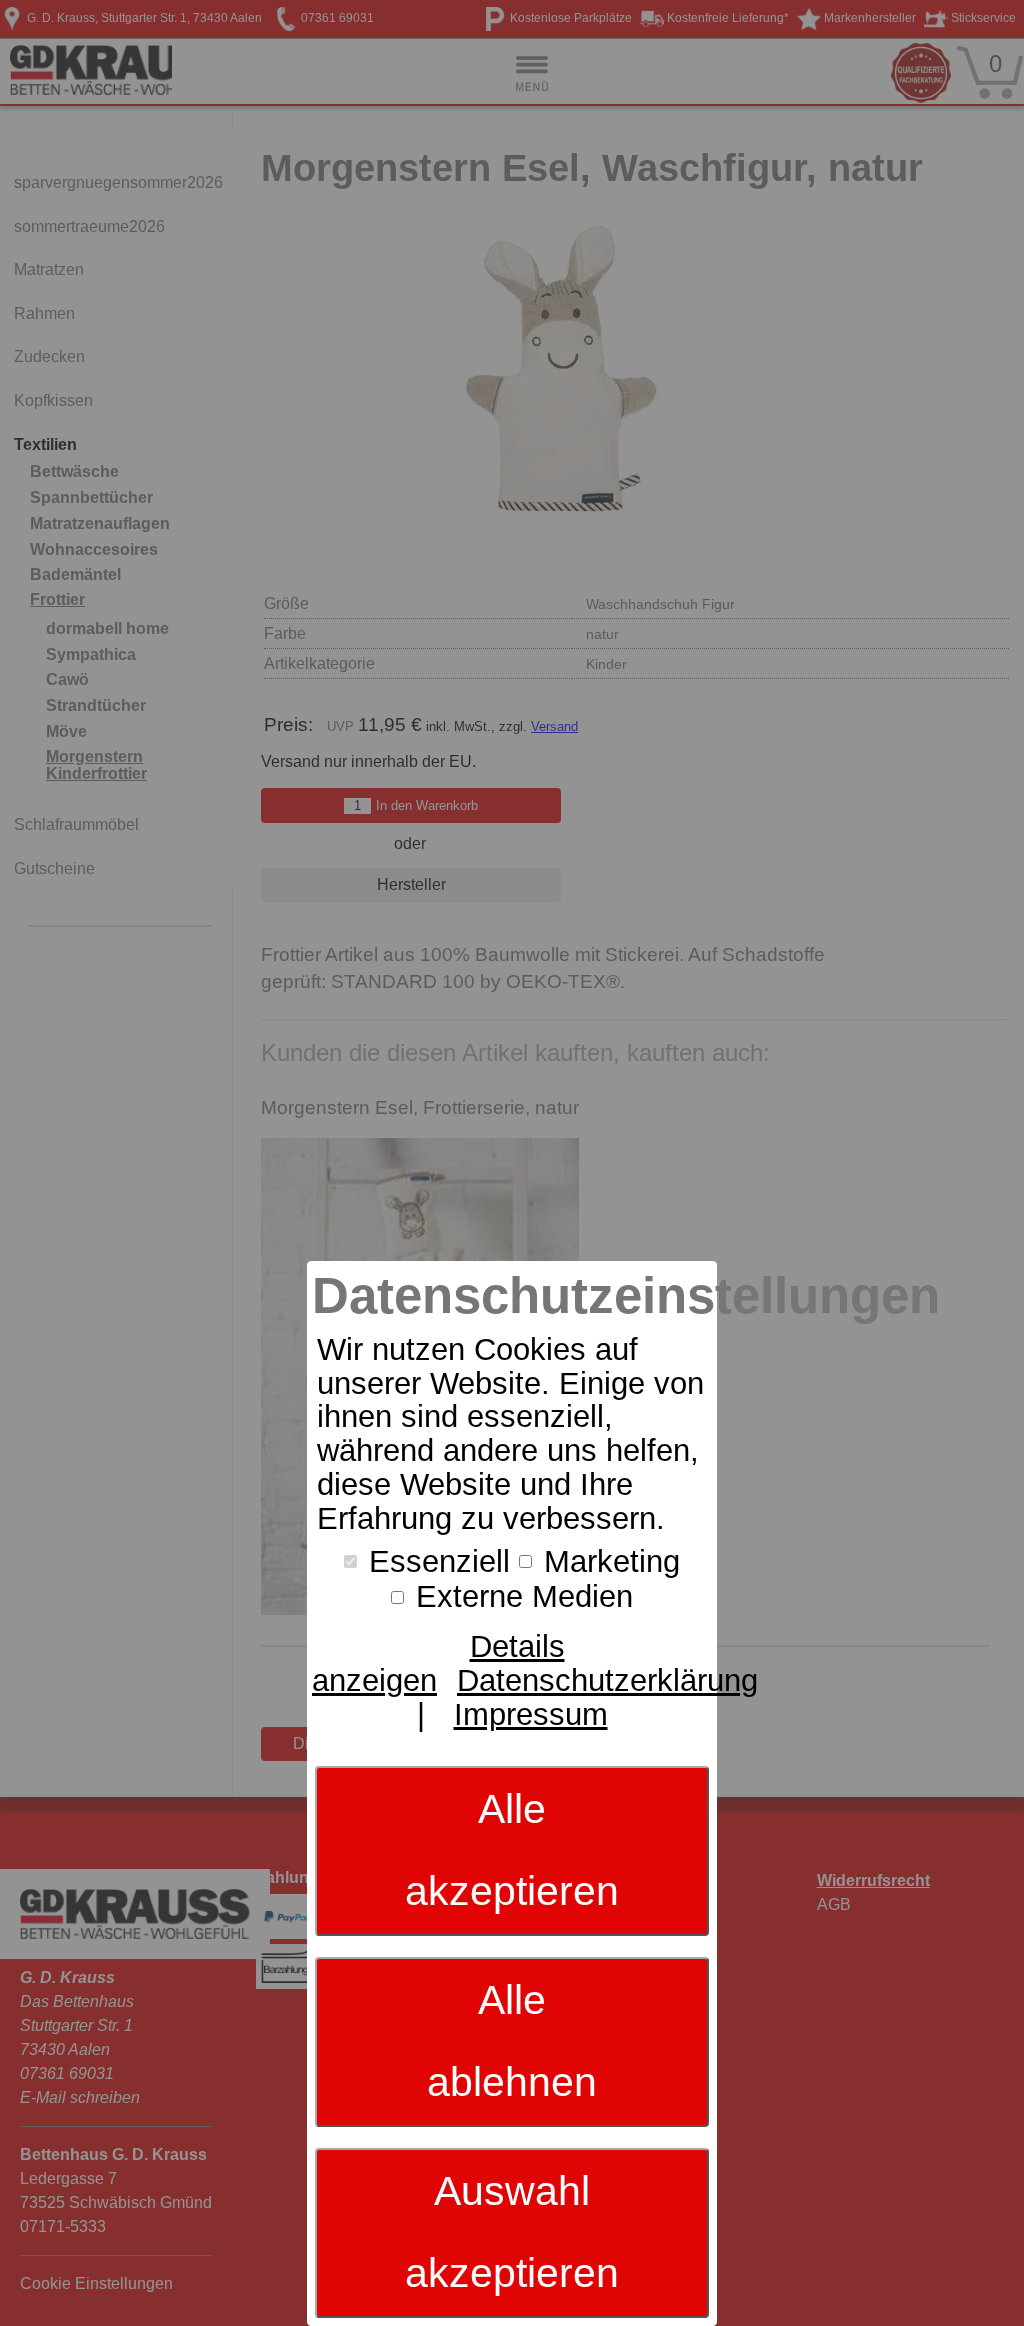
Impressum (531, 1714)
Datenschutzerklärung (607, 1680)
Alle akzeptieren (512, 1850)
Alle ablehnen (512, 2041)
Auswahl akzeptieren (512, 2232)
